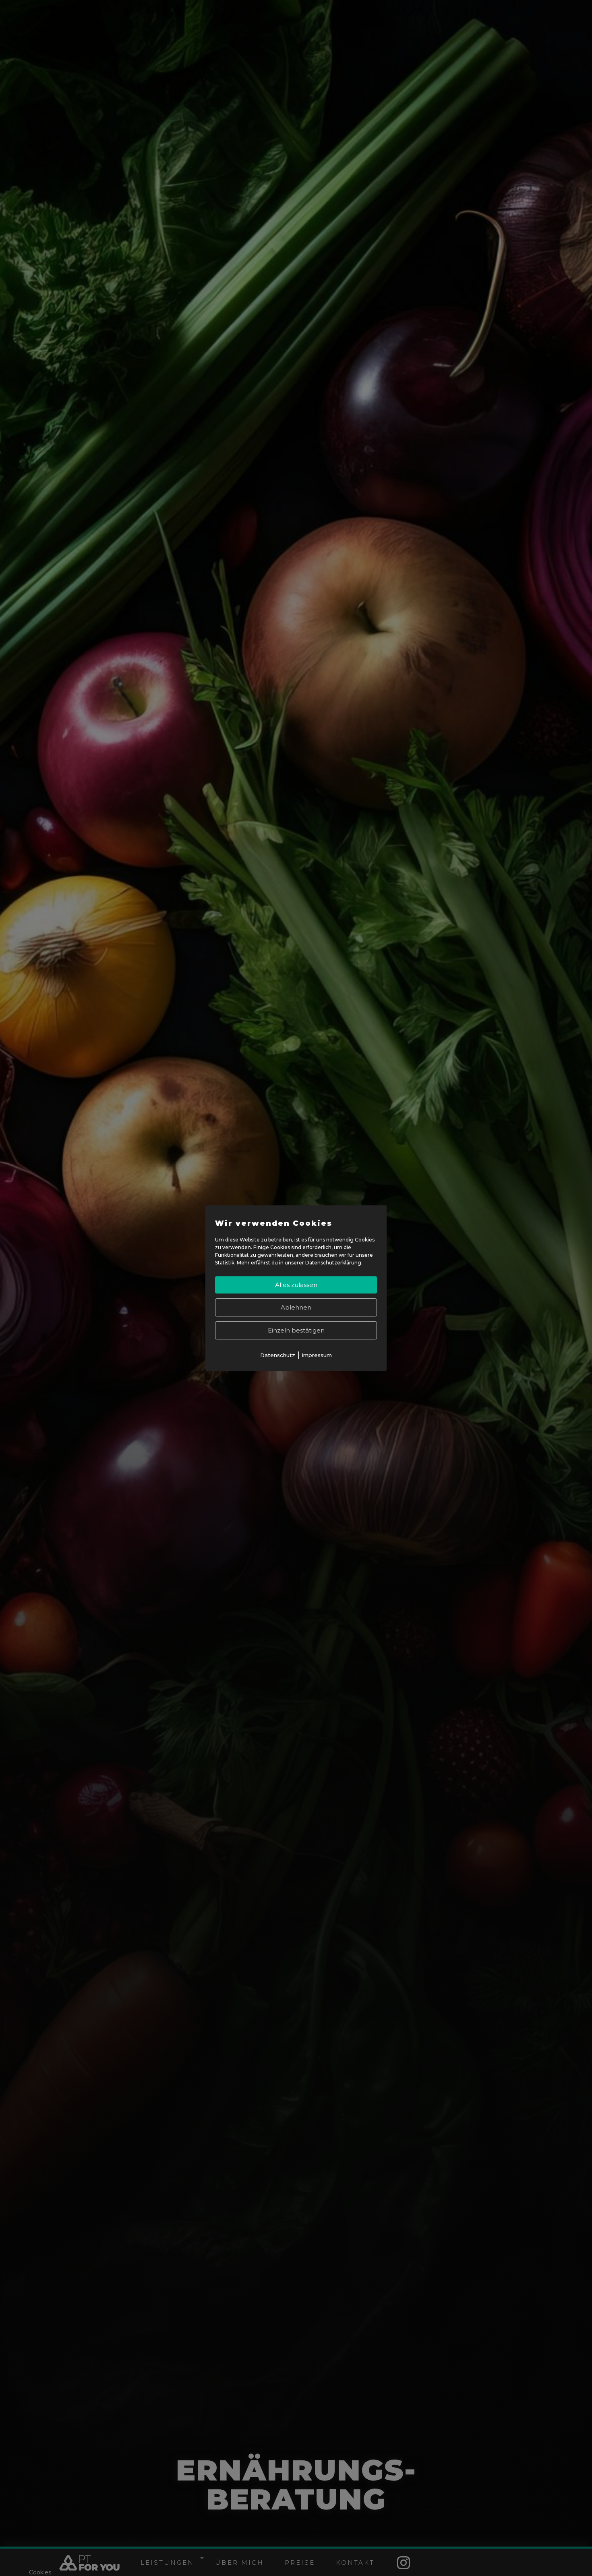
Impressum (317, 1355)
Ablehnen (296, 1308)
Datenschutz (278, 1355)
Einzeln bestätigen (296, 1331)
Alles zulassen (296, 1285)
